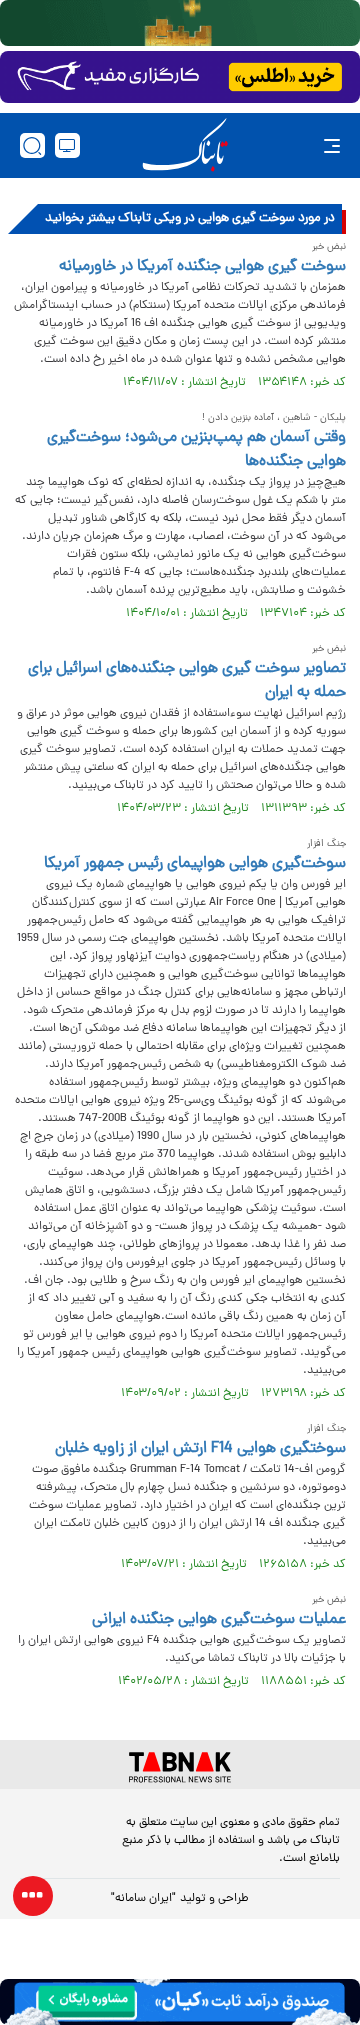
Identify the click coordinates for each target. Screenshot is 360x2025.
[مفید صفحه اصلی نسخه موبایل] (180, 77)
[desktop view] (67, 145)
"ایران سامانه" (143, 1899)
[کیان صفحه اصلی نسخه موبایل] (180, 2002)
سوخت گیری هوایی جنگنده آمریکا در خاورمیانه (202, 267)
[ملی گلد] (180, 23)
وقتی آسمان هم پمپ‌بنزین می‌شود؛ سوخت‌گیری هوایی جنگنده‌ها (196, 450)
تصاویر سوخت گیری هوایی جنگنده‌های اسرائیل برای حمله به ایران (187, 681)
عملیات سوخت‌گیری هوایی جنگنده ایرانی (219, 1620)
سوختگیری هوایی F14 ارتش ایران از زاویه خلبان (200, 1449)
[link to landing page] (185, 145)
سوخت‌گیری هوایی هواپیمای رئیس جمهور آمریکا (195, 864)
